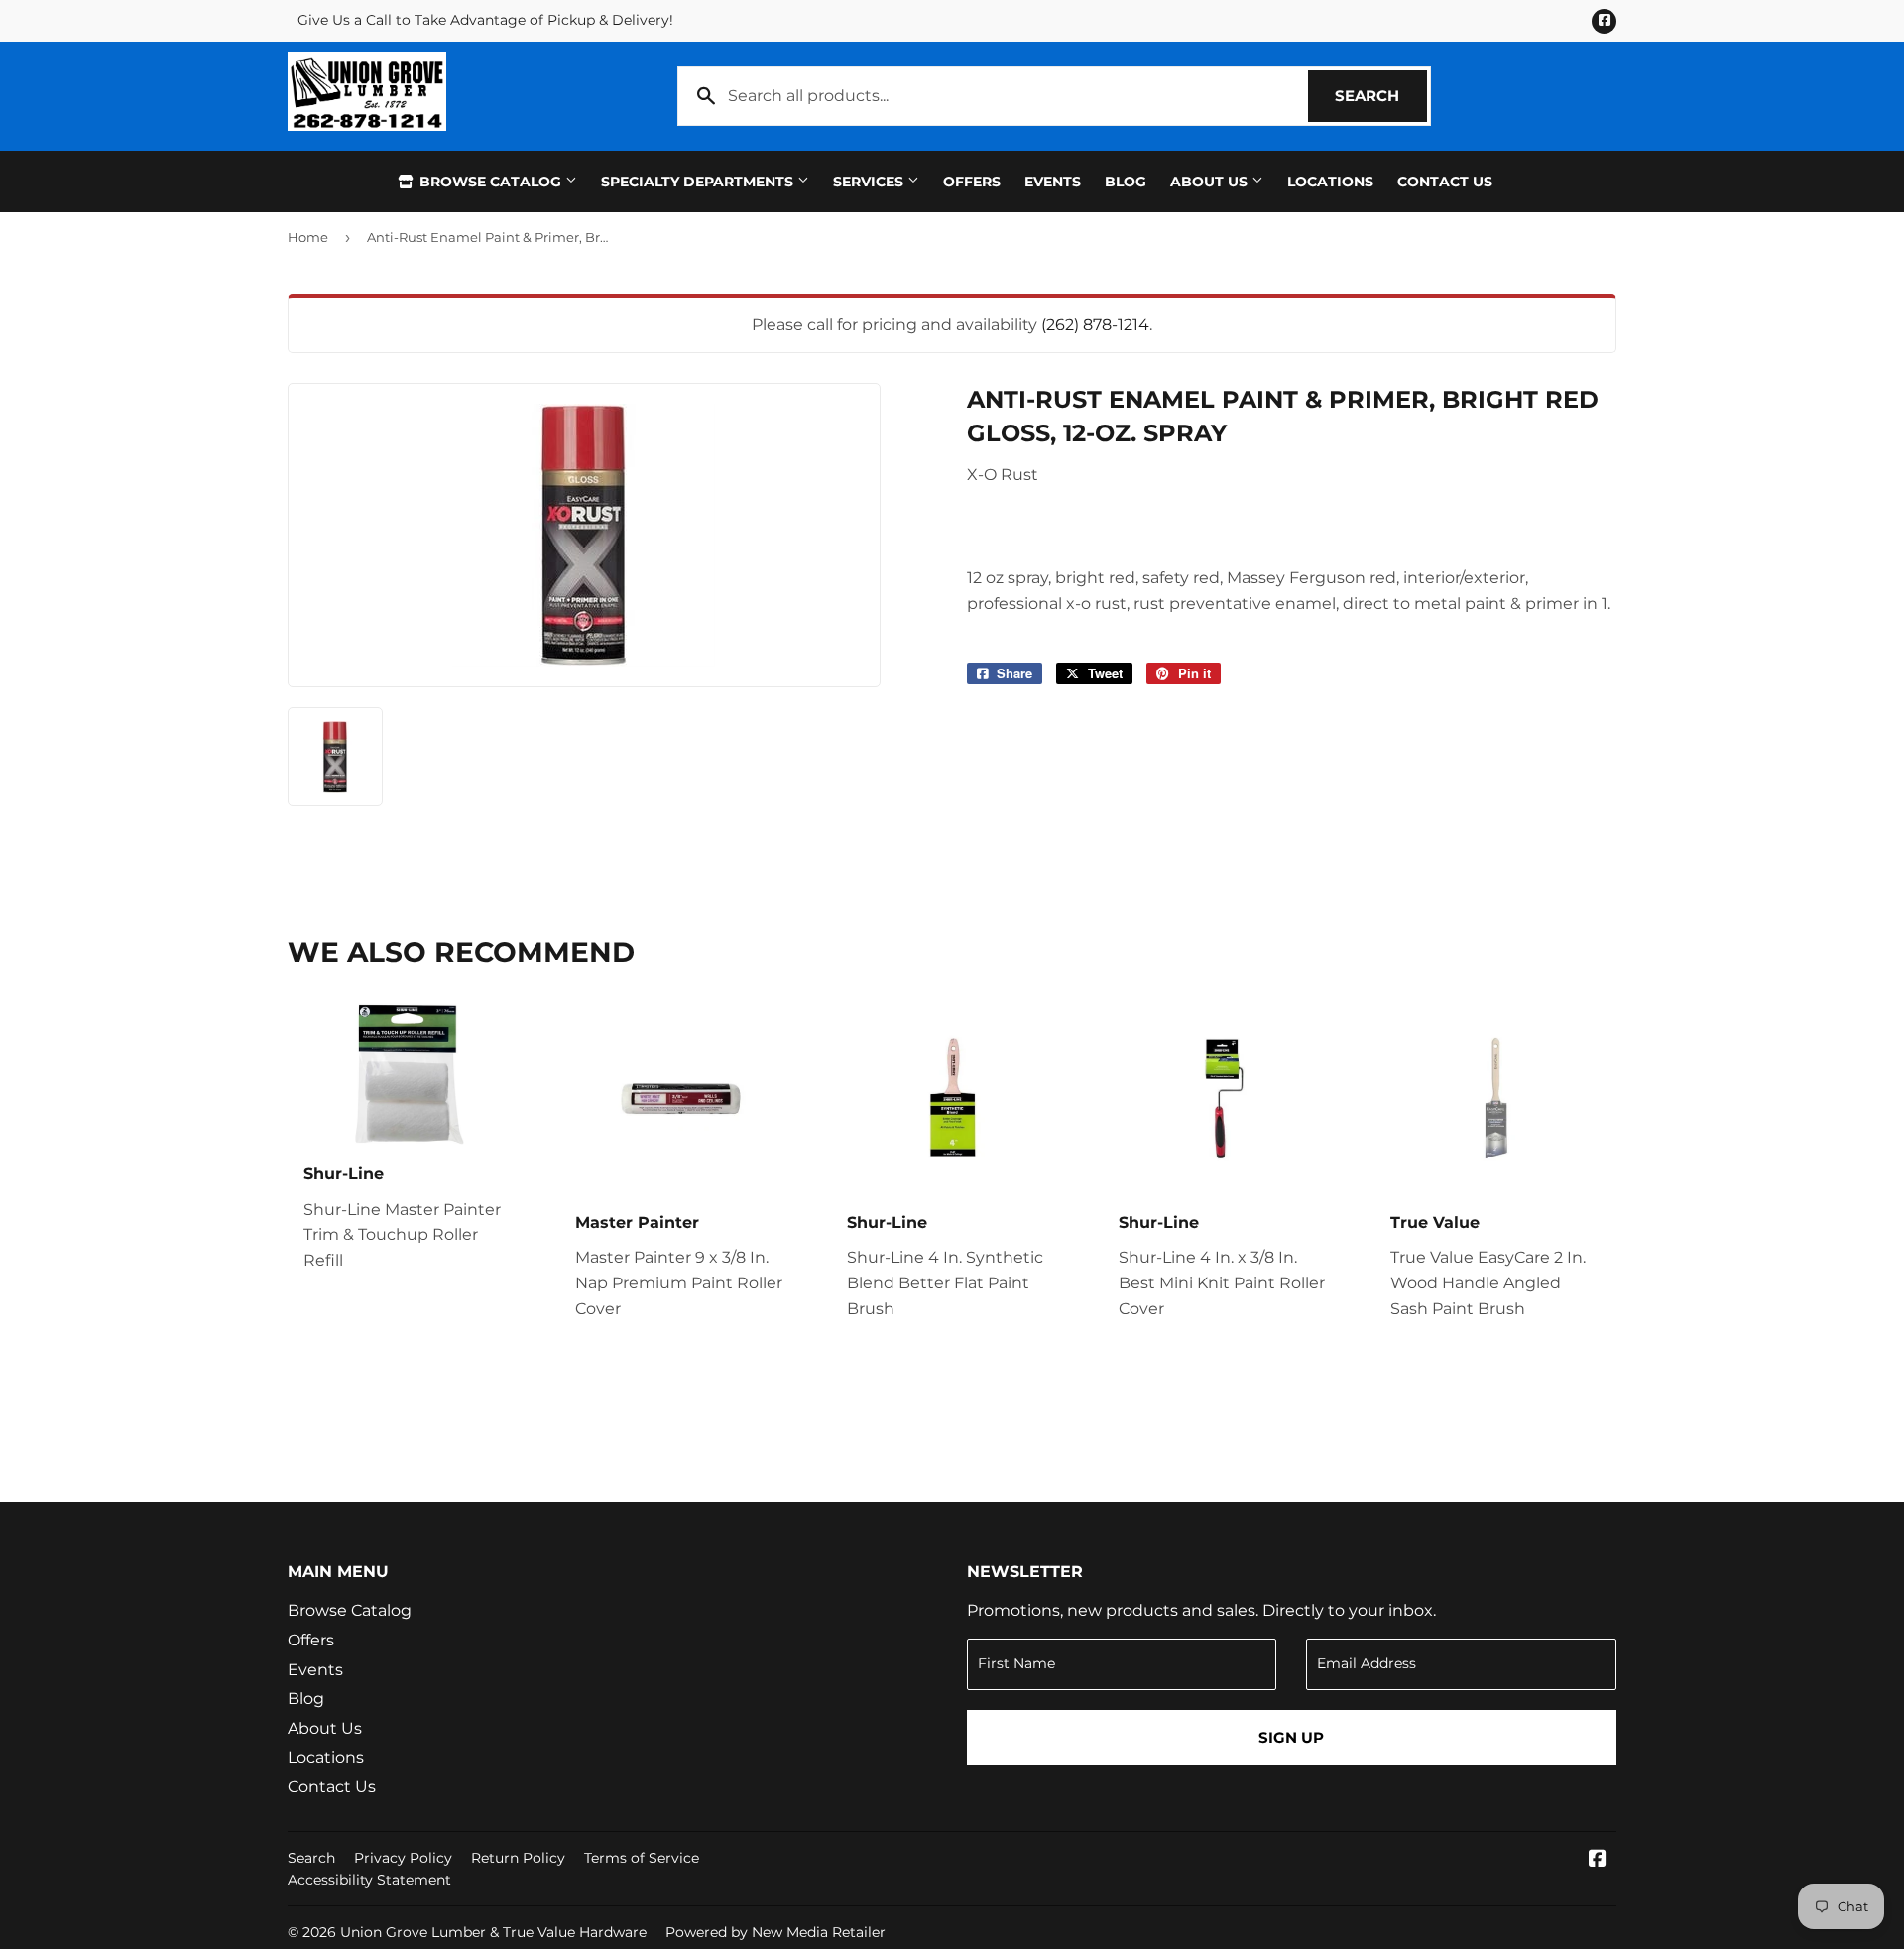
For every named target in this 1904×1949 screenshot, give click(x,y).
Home (308, 237)
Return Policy (518, 1858)
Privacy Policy (403, 1858)
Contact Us (1445, 182)
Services (870, 182)
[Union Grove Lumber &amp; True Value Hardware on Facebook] (1598, 1860)
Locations (1330, 182)
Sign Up (1291, 1737)
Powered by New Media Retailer (775, 1932)
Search (1381, 96)
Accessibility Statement (369, 1880)
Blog (1126, 182)
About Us (1211, 182)
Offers (972, 182)
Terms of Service (642, 1858)
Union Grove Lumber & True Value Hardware (493, 1932)
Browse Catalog (490, 182)
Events (1053, 182)
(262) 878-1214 (1095, 325)
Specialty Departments (699, 182)
